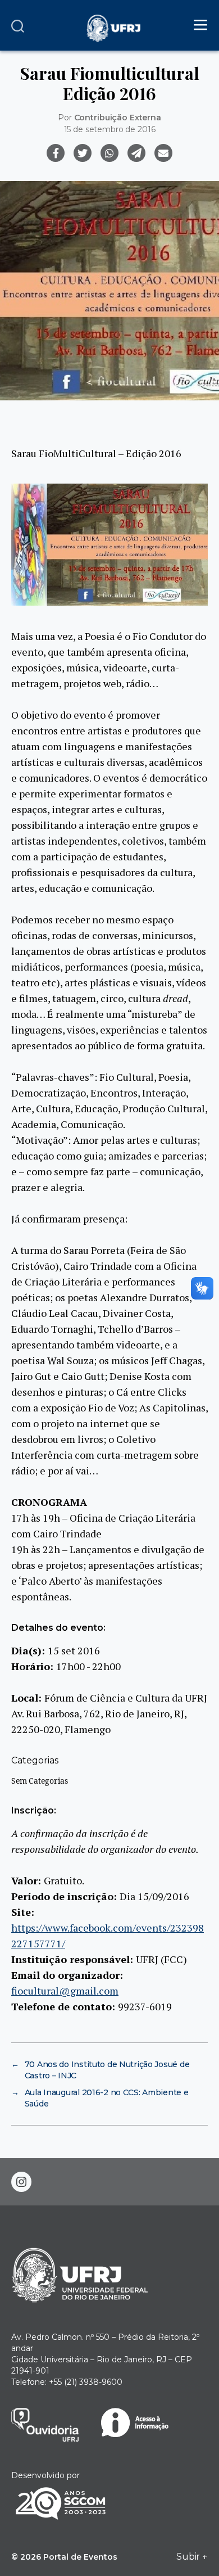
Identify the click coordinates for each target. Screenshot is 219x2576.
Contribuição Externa (118, 118)
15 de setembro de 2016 (110, 129)
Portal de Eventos (80, 2557)
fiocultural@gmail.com (65, 1991)
